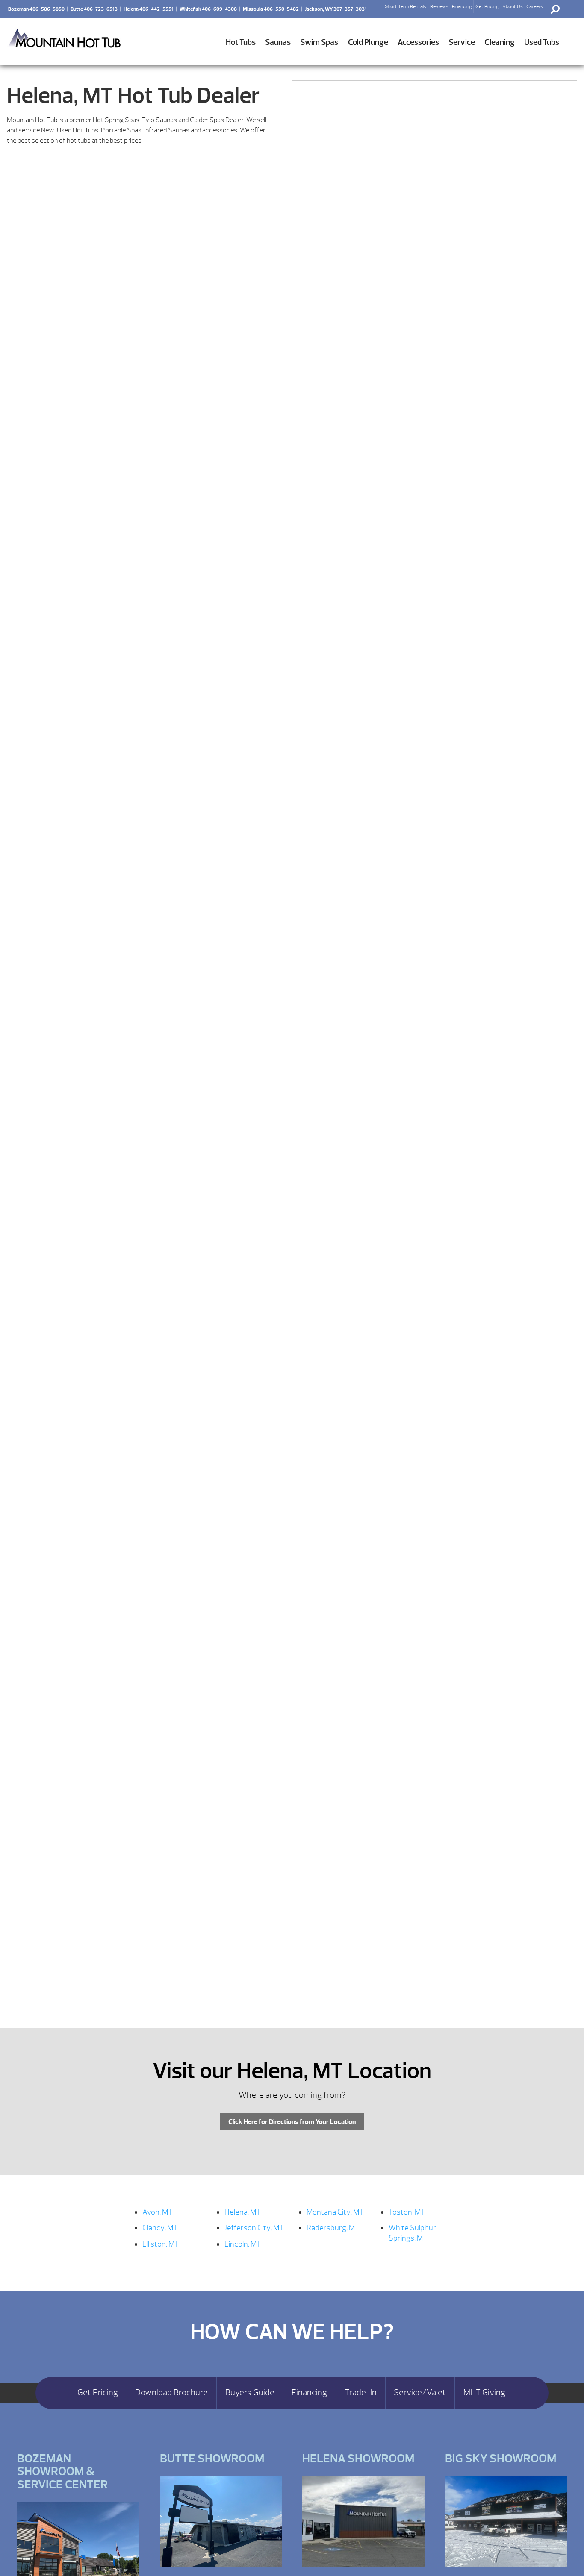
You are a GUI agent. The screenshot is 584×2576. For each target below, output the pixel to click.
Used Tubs (542, 42)
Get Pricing (487, 6)
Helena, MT (242, 2212)
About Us (513, 6)
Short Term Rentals (406, 6)
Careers (535, 6)
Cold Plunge (368, 42)
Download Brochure (171, 2393)
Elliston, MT (161, 2244)
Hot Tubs (241, 42)
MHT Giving (484, 2393)
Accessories (418, 42)
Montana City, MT (335, 2212)
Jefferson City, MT (254, 2228)
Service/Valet (420, 2393)
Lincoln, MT (243, 2244)
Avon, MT (157, 2212)
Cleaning (500, 42)
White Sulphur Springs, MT (412, 2233)
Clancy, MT (160, 2228)
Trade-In (361, 2393)
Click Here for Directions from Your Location (292, 2122)
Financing (462, 6)
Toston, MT (407, 2212)
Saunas (278, 42)
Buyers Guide (250, 2393)
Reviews (439, 6)
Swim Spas (319, 42)
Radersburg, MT (333, 2228)
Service (462, 42)
